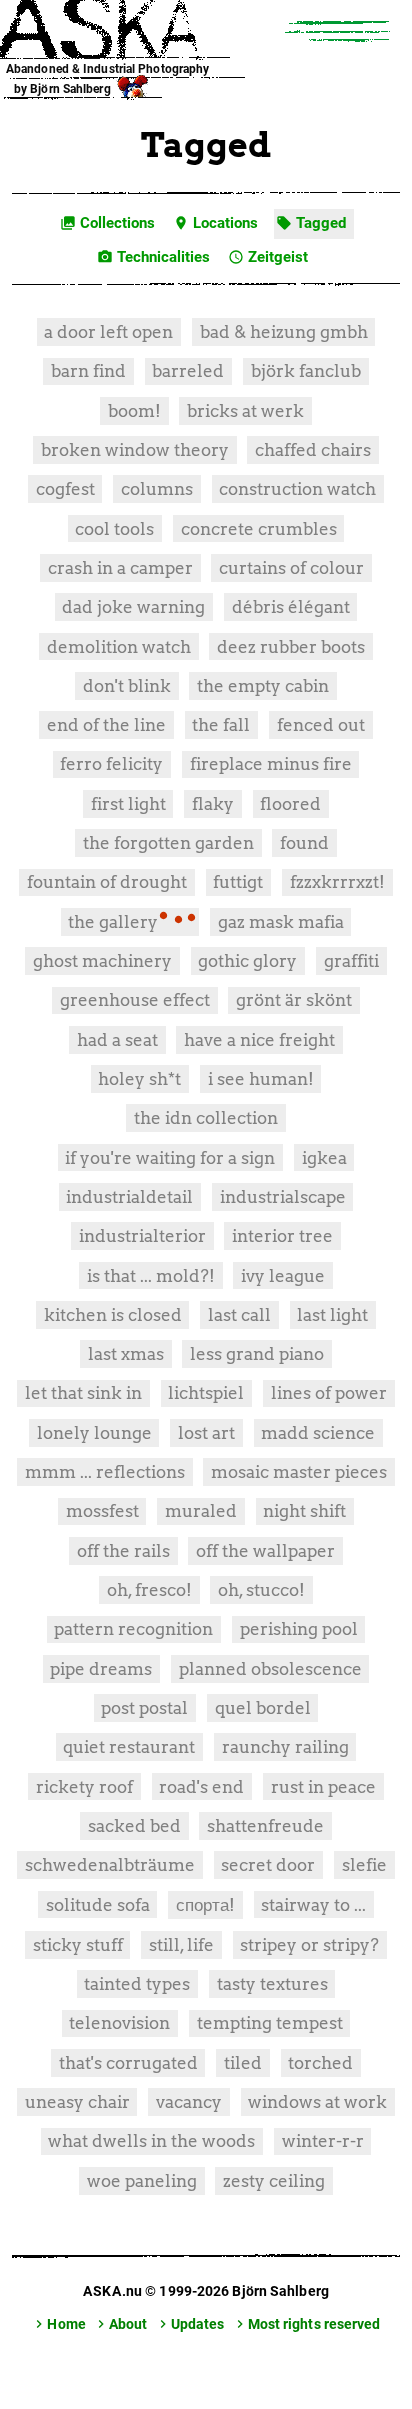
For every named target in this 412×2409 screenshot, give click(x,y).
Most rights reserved (306, 2324)
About (120, 2324)
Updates (190, 2324)
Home (58, 2324)
